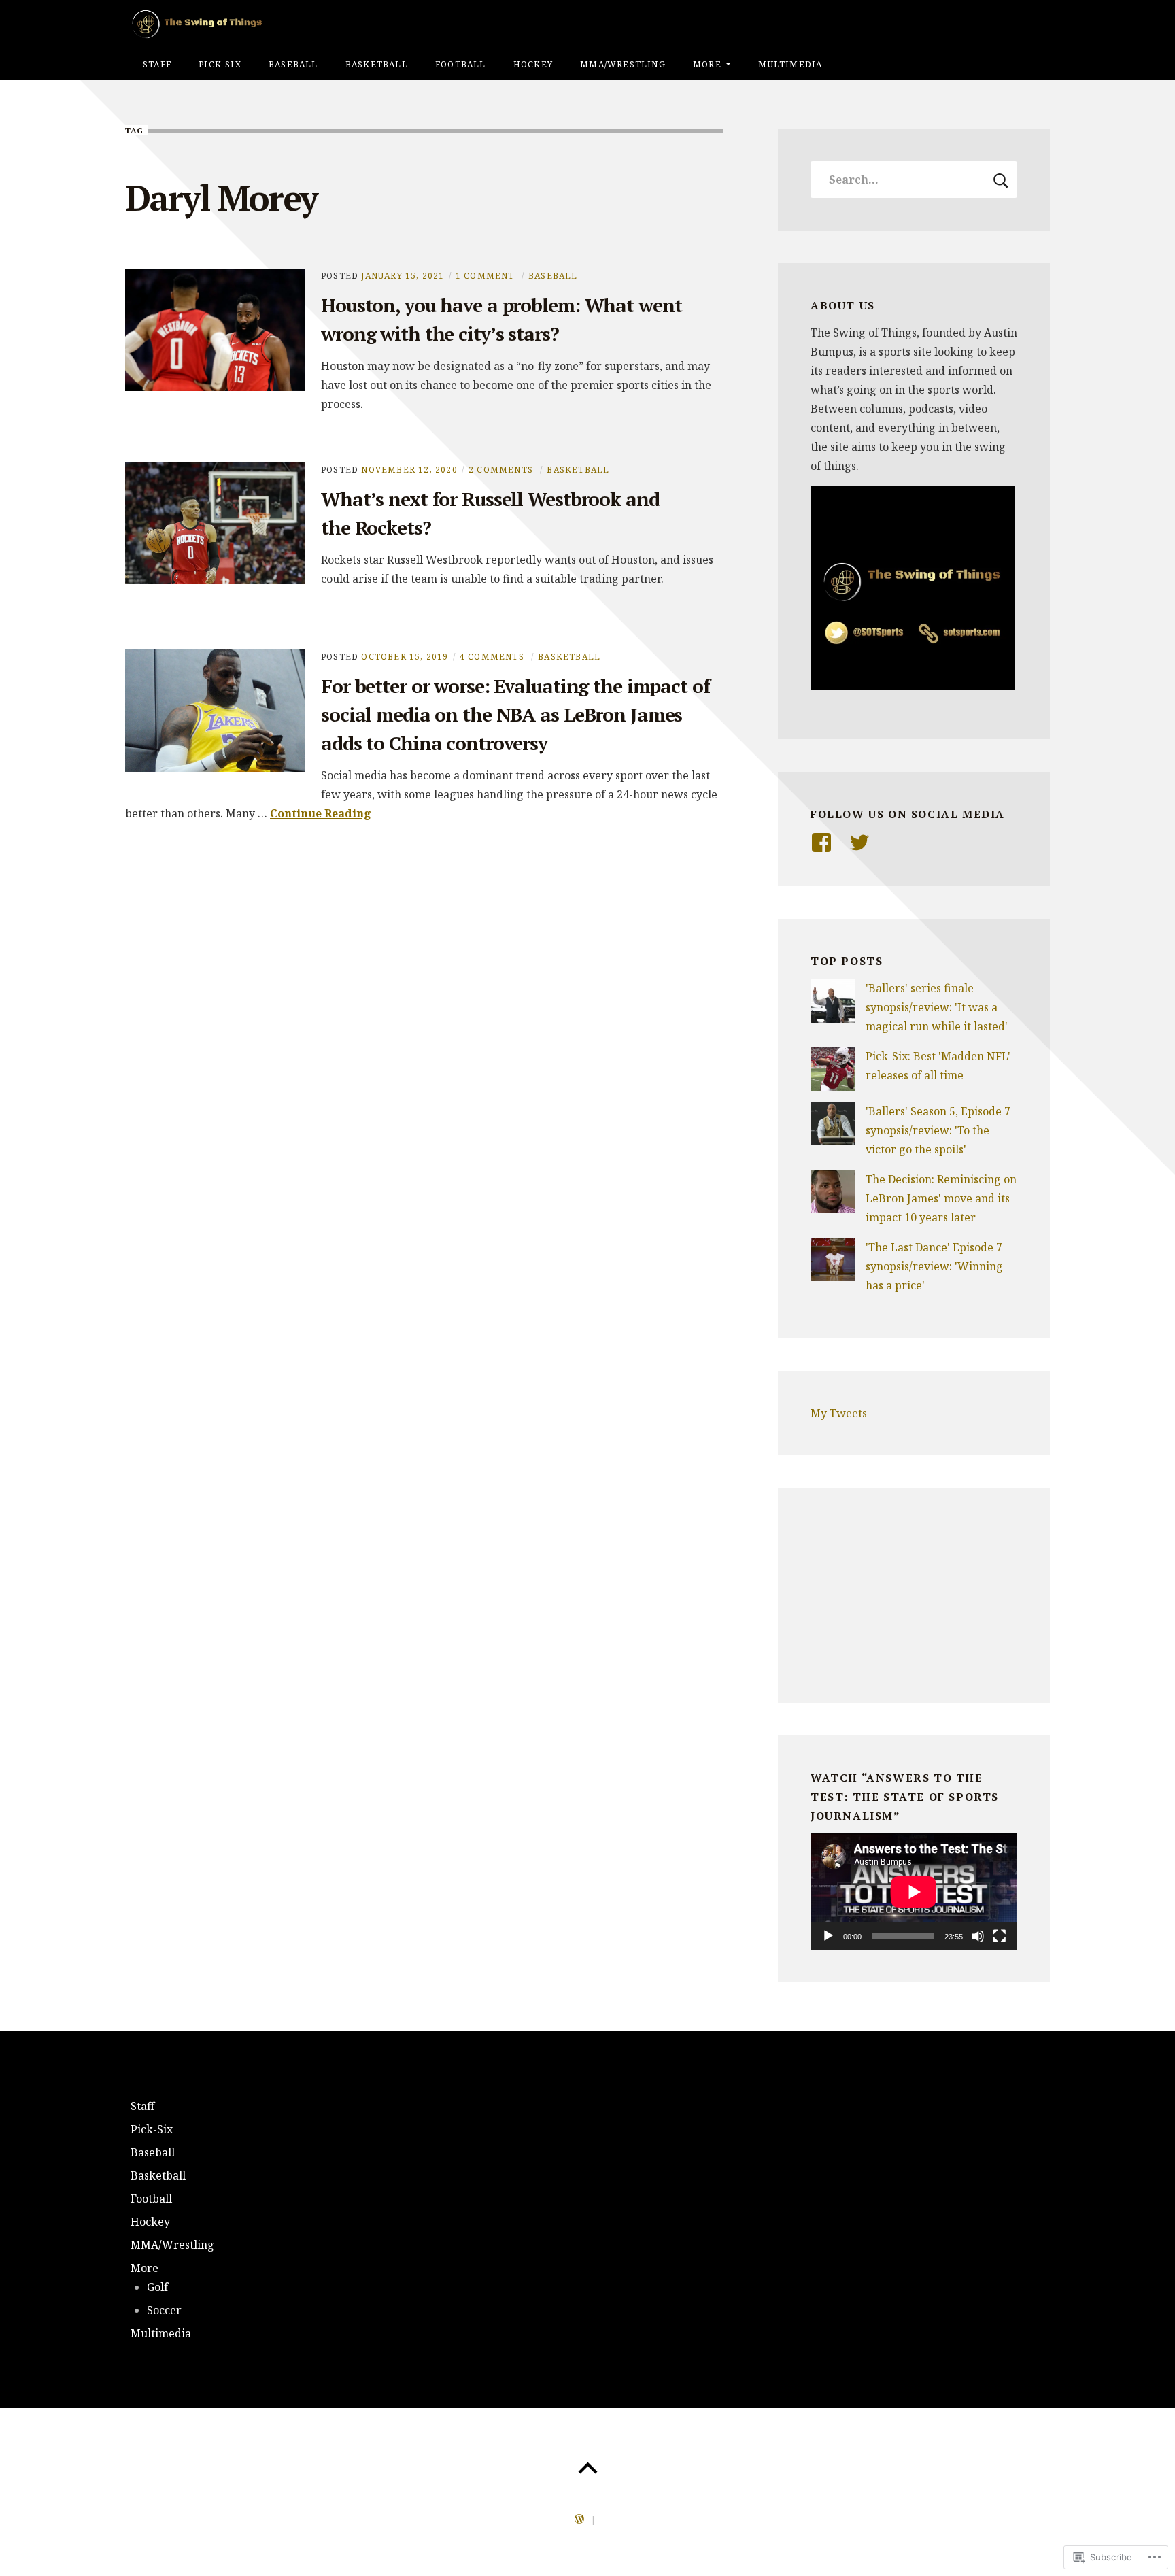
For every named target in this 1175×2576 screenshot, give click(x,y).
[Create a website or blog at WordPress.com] (579, 2520)
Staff (157, 64)
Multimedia (790, 64)
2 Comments (501, 470)
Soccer (164, 2310)
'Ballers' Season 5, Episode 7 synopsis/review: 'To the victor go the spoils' (938, 1130)
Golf (157, 2287)
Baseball (293, 64)
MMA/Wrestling (623, 64)
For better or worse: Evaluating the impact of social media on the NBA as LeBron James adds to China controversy (515, 714)
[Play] (828, 1936)
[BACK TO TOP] (587, 2469)
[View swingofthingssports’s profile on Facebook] (821, 843)
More (707, 64)
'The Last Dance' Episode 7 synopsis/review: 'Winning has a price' (934, 1266)
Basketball (377, 64)
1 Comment (485, 276)
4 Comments (492, 657)
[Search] (914, 180)
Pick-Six (220, 64)
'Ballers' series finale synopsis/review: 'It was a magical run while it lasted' (937, 1007)
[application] (914, 1892)
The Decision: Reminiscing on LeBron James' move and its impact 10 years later (941, 1198)
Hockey (533, 64)
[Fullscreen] (1000, 1936)
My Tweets (839, 1413)
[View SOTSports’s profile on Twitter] (859, 843)
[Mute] (978, 1936)
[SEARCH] (1001, 180)
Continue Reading (321, 813)
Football (461, 64)
